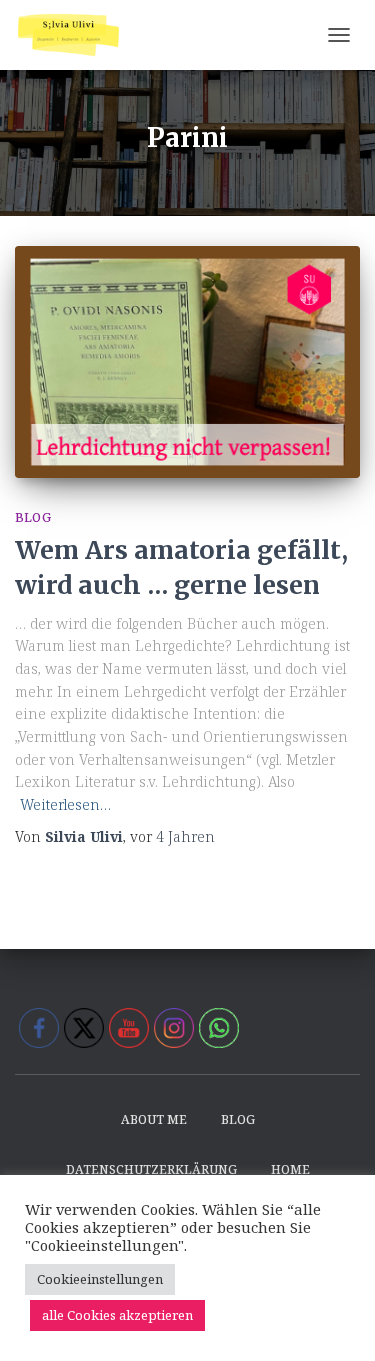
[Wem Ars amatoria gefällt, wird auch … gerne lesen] (187, 362)
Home (290, 1169)
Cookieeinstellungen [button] (100, 1279)
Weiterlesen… (65, 804)
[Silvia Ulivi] (76, 35)
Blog (33, 517)
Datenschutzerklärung (151, 1169)
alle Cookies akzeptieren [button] (117, 1315)
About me (154, 1119)
